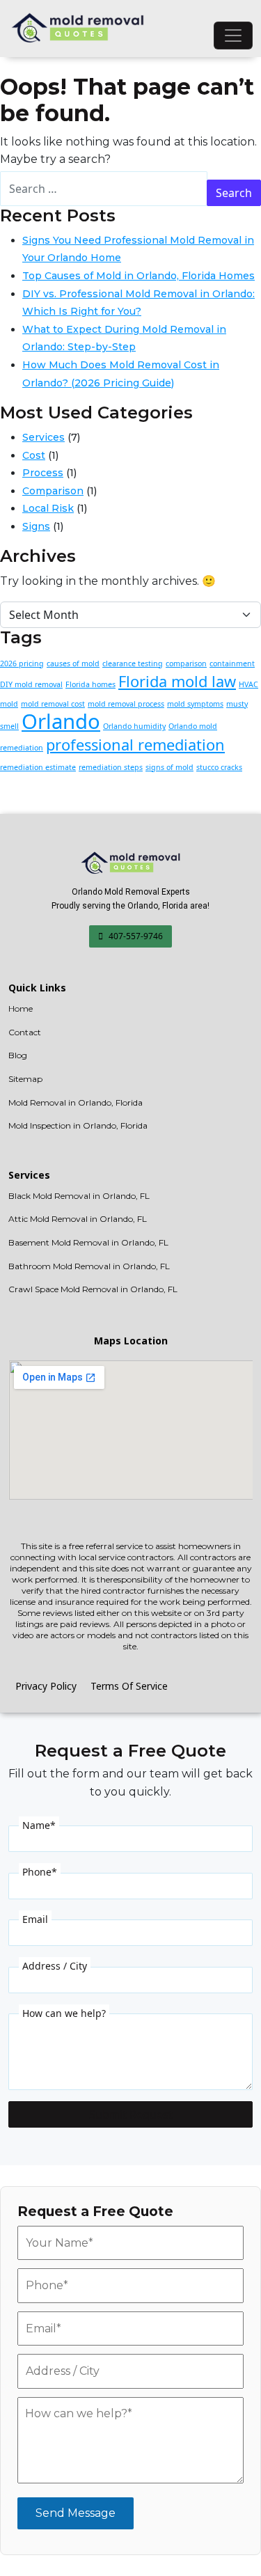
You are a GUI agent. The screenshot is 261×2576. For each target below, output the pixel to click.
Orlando (61, 721)
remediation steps (111, 767)
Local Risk (48, 508)
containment (232, 663)
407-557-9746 (135, 936)
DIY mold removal (31, 684)
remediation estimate (38, 767)
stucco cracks (219, 767)
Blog (18, 1055)
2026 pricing (22, 663)
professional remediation (135, 745)
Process (43, 473)
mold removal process (126, 704)
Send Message (76, 2513)
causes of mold (73, 663)
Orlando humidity (134, 726)
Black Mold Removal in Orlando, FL (79, 1196)
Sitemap (25, 1079)
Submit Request (131, 2114)
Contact (25, 1032)
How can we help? (64, 2013)
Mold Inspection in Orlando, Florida (78, 1125)
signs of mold (169, 767)
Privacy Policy (46, 1686)
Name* (39, 1825)
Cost (34, 455)
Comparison (53, 491)
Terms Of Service (129, 1686)
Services (43, 437)
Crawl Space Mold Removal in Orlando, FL (93, 1289)
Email (35, 1919)
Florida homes (90, 684)
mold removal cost (53, 704)
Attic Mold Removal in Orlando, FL (78, 1219)
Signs (36, 526)
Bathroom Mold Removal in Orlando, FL (89, 1266)
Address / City (55, 1966)
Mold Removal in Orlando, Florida (76, 1102)
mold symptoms (195, 704)
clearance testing (133, 663)
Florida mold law (177, 681)
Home (21, 1008)
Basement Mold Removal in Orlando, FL (88, 1242)
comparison (186, 663)
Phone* (40, 1872)
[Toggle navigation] (233, 36)
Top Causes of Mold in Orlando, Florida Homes (139, 276)
